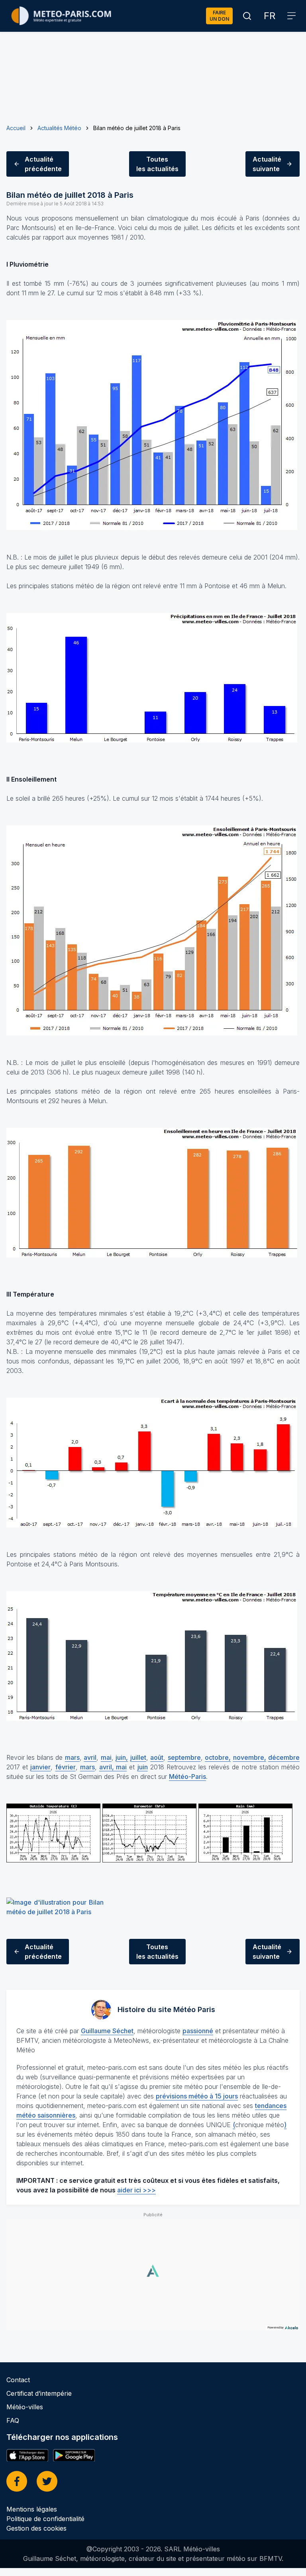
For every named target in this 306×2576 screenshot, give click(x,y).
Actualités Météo (59, 128)
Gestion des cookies (36, 2528)
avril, (108, 1767)
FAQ (13, 2420)
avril (90, 1757)
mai (106, 1757)
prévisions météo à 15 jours (197, 2096)
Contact (18, 2380)
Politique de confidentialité (45, 2519)
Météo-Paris (187, 1776)
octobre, (218, 1757)
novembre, (250, 1757)
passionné (198, 2031)
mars (72, 1757)
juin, (122, 1757)
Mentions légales (32, 2509)
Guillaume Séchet (107, 2031)
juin (143, 1767)
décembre (284, 1757)
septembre (184, 1757)
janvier (40, 1767)
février (66, 1767)
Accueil (16, 128)
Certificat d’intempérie (39, 2393)
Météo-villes (25, 2407)
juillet (138, 1757)
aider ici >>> (136, 2190)
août (157, 1757)
